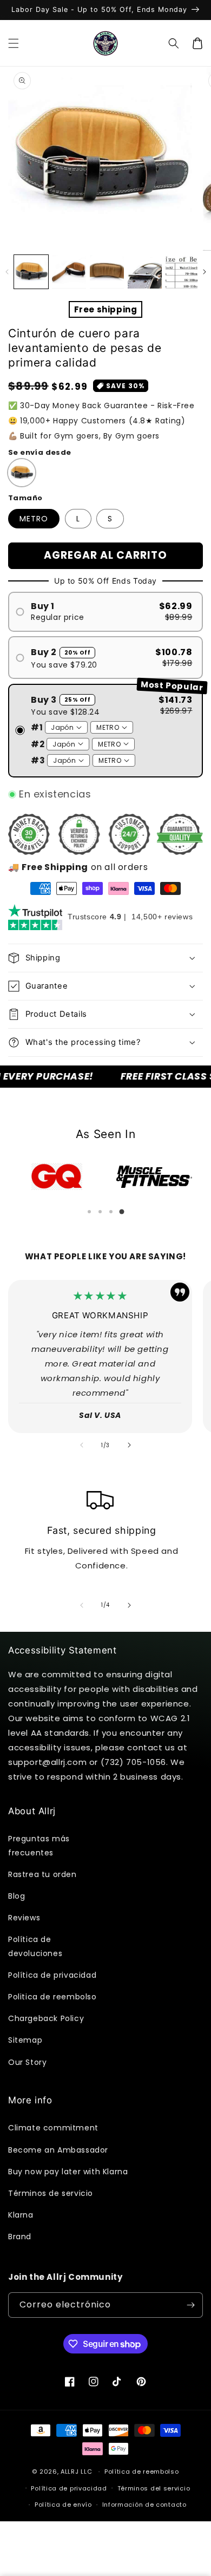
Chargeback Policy (46, 2018)
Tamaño (25, 498)
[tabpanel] (57, 1176)
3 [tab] (111, 1212)
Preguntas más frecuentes (39, 1845)
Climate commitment (53, 2128)
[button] (14, 43)
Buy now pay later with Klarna (68, 2172)
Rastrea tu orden (42, 1874)
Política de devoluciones (35, 1946)
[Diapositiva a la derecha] (204, 272)
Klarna (21, 2215)
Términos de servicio (51, 2193)
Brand (20, 2237)
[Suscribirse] (190, 2305)
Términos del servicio (154, 2488)
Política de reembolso (142, 2472)
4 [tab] (122, 1212)
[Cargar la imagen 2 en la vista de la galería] (69, 272)
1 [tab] (89, 1212)
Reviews (24, 1918)
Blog (17, 1896)
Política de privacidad (52, 1975)
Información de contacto (144, 2505)
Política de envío (63, 2505)
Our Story (27, 2062)
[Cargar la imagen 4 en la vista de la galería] (145, 272)
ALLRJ (70, 2472)
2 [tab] (100, 1212)
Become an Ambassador (58, 2150)
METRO (34, 519)
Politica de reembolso (52, 1997)
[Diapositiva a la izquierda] (7, 272)
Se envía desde (40, 452)
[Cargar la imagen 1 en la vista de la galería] (31, 272)
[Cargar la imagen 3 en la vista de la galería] (107, 272)
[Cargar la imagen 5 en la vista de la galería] (183, 272)
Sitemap (25, 2040)
